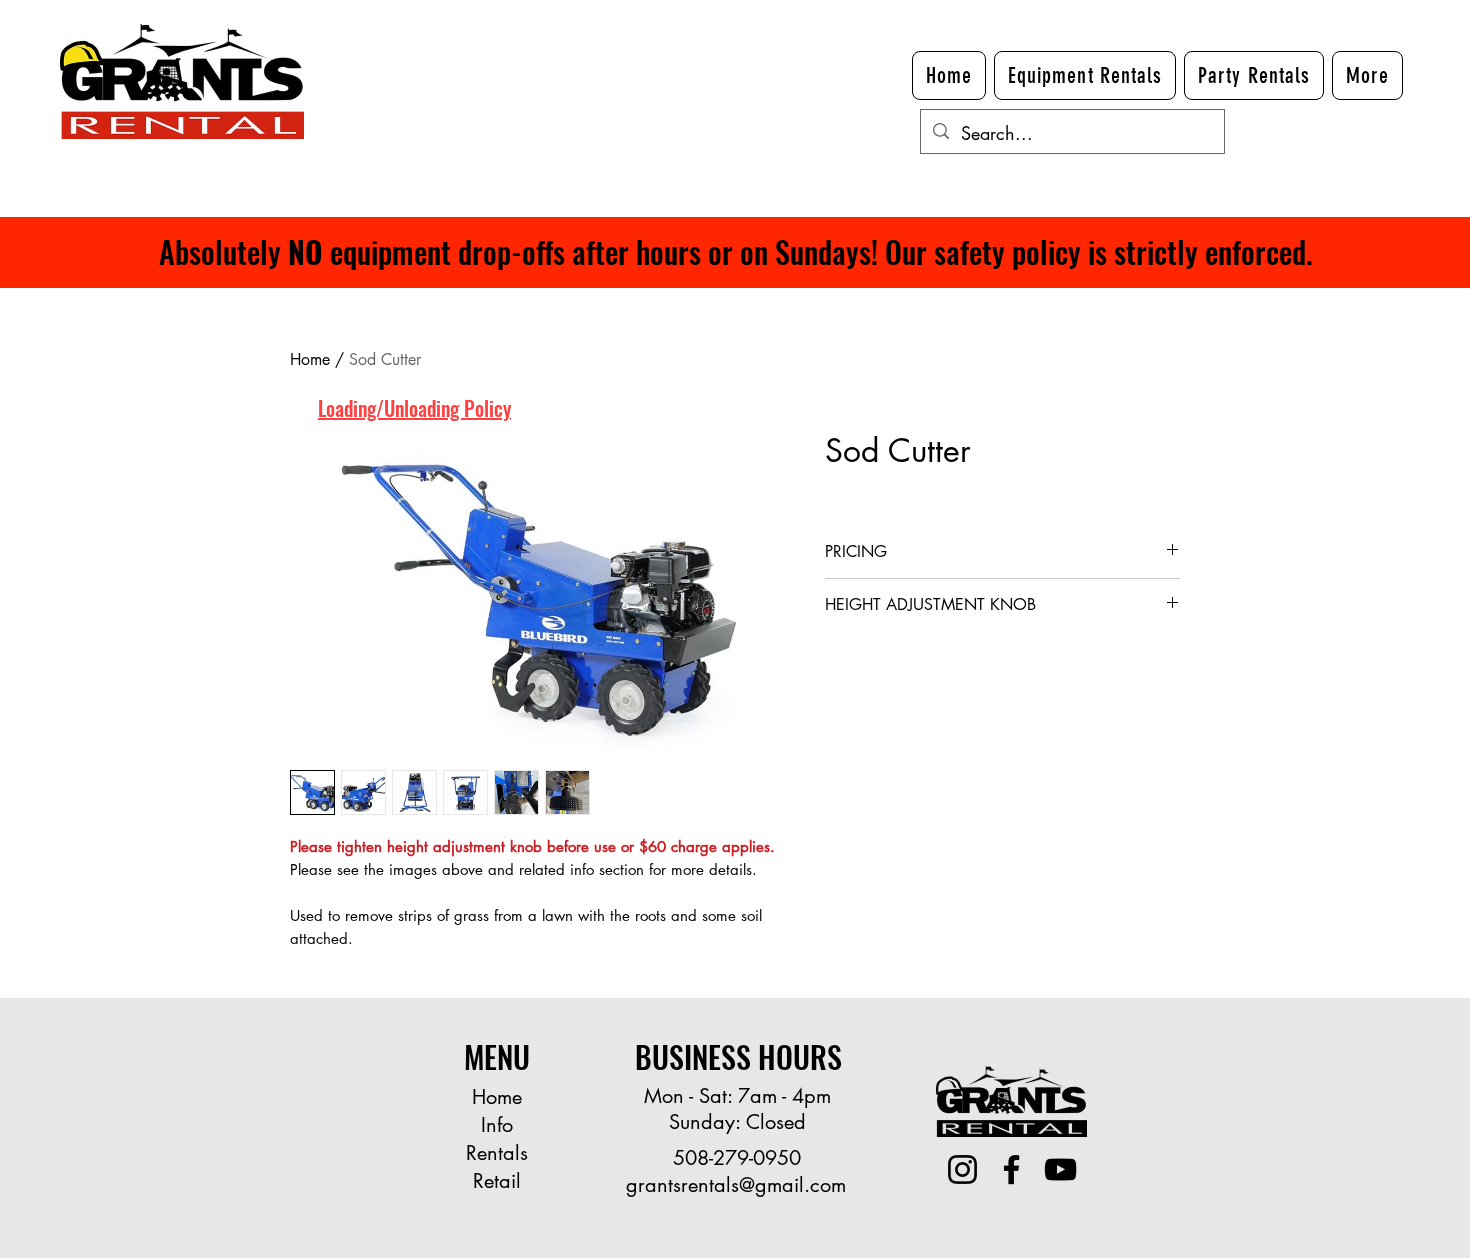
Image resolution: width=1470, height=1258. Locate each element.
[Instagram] (962, 1169)
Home (310, 359)
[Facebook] (1011, 1169)
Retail (497, 1181)
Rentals (497, 1153)
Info (497, 1125)
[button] (1367, 75)
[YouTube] (1060, 1169)
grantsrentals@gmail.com (736, 1185)
